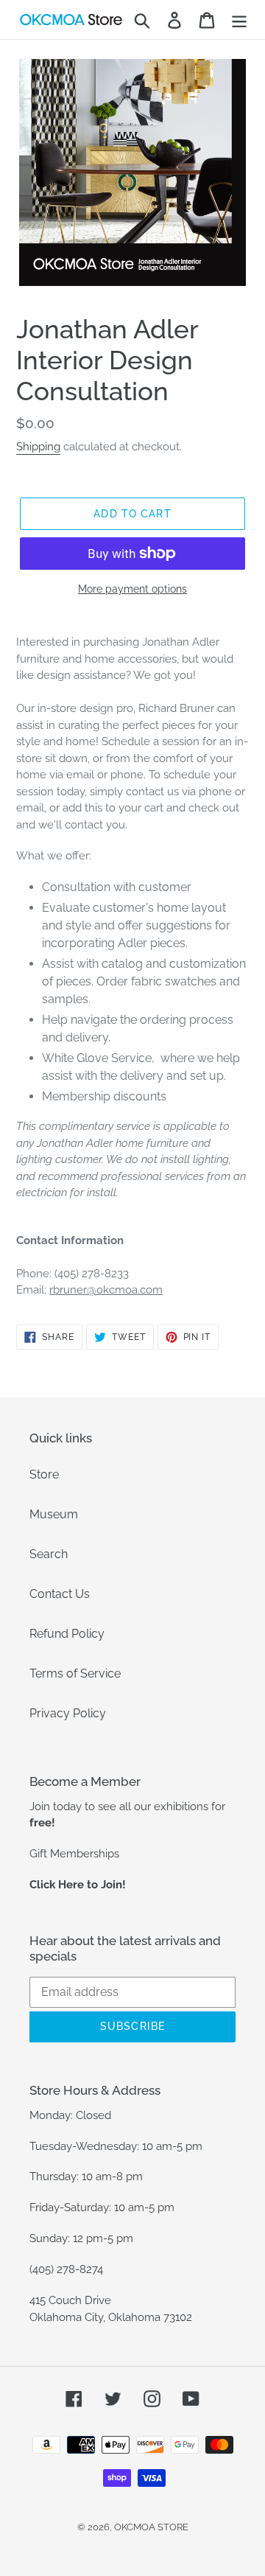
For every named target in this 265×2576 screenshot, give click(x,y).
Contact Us (60, 1594)
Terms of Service (75, 1673)
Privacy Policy (68, 1713)
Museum (54, 1514)
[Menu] (239, 20)
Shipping (38, 447)
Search (49, 1554)
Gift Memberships (74, 1854)
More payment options (132, 589)
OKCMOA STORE (151, 2527)
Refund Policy (67, 1634)
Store (44, 1474)
